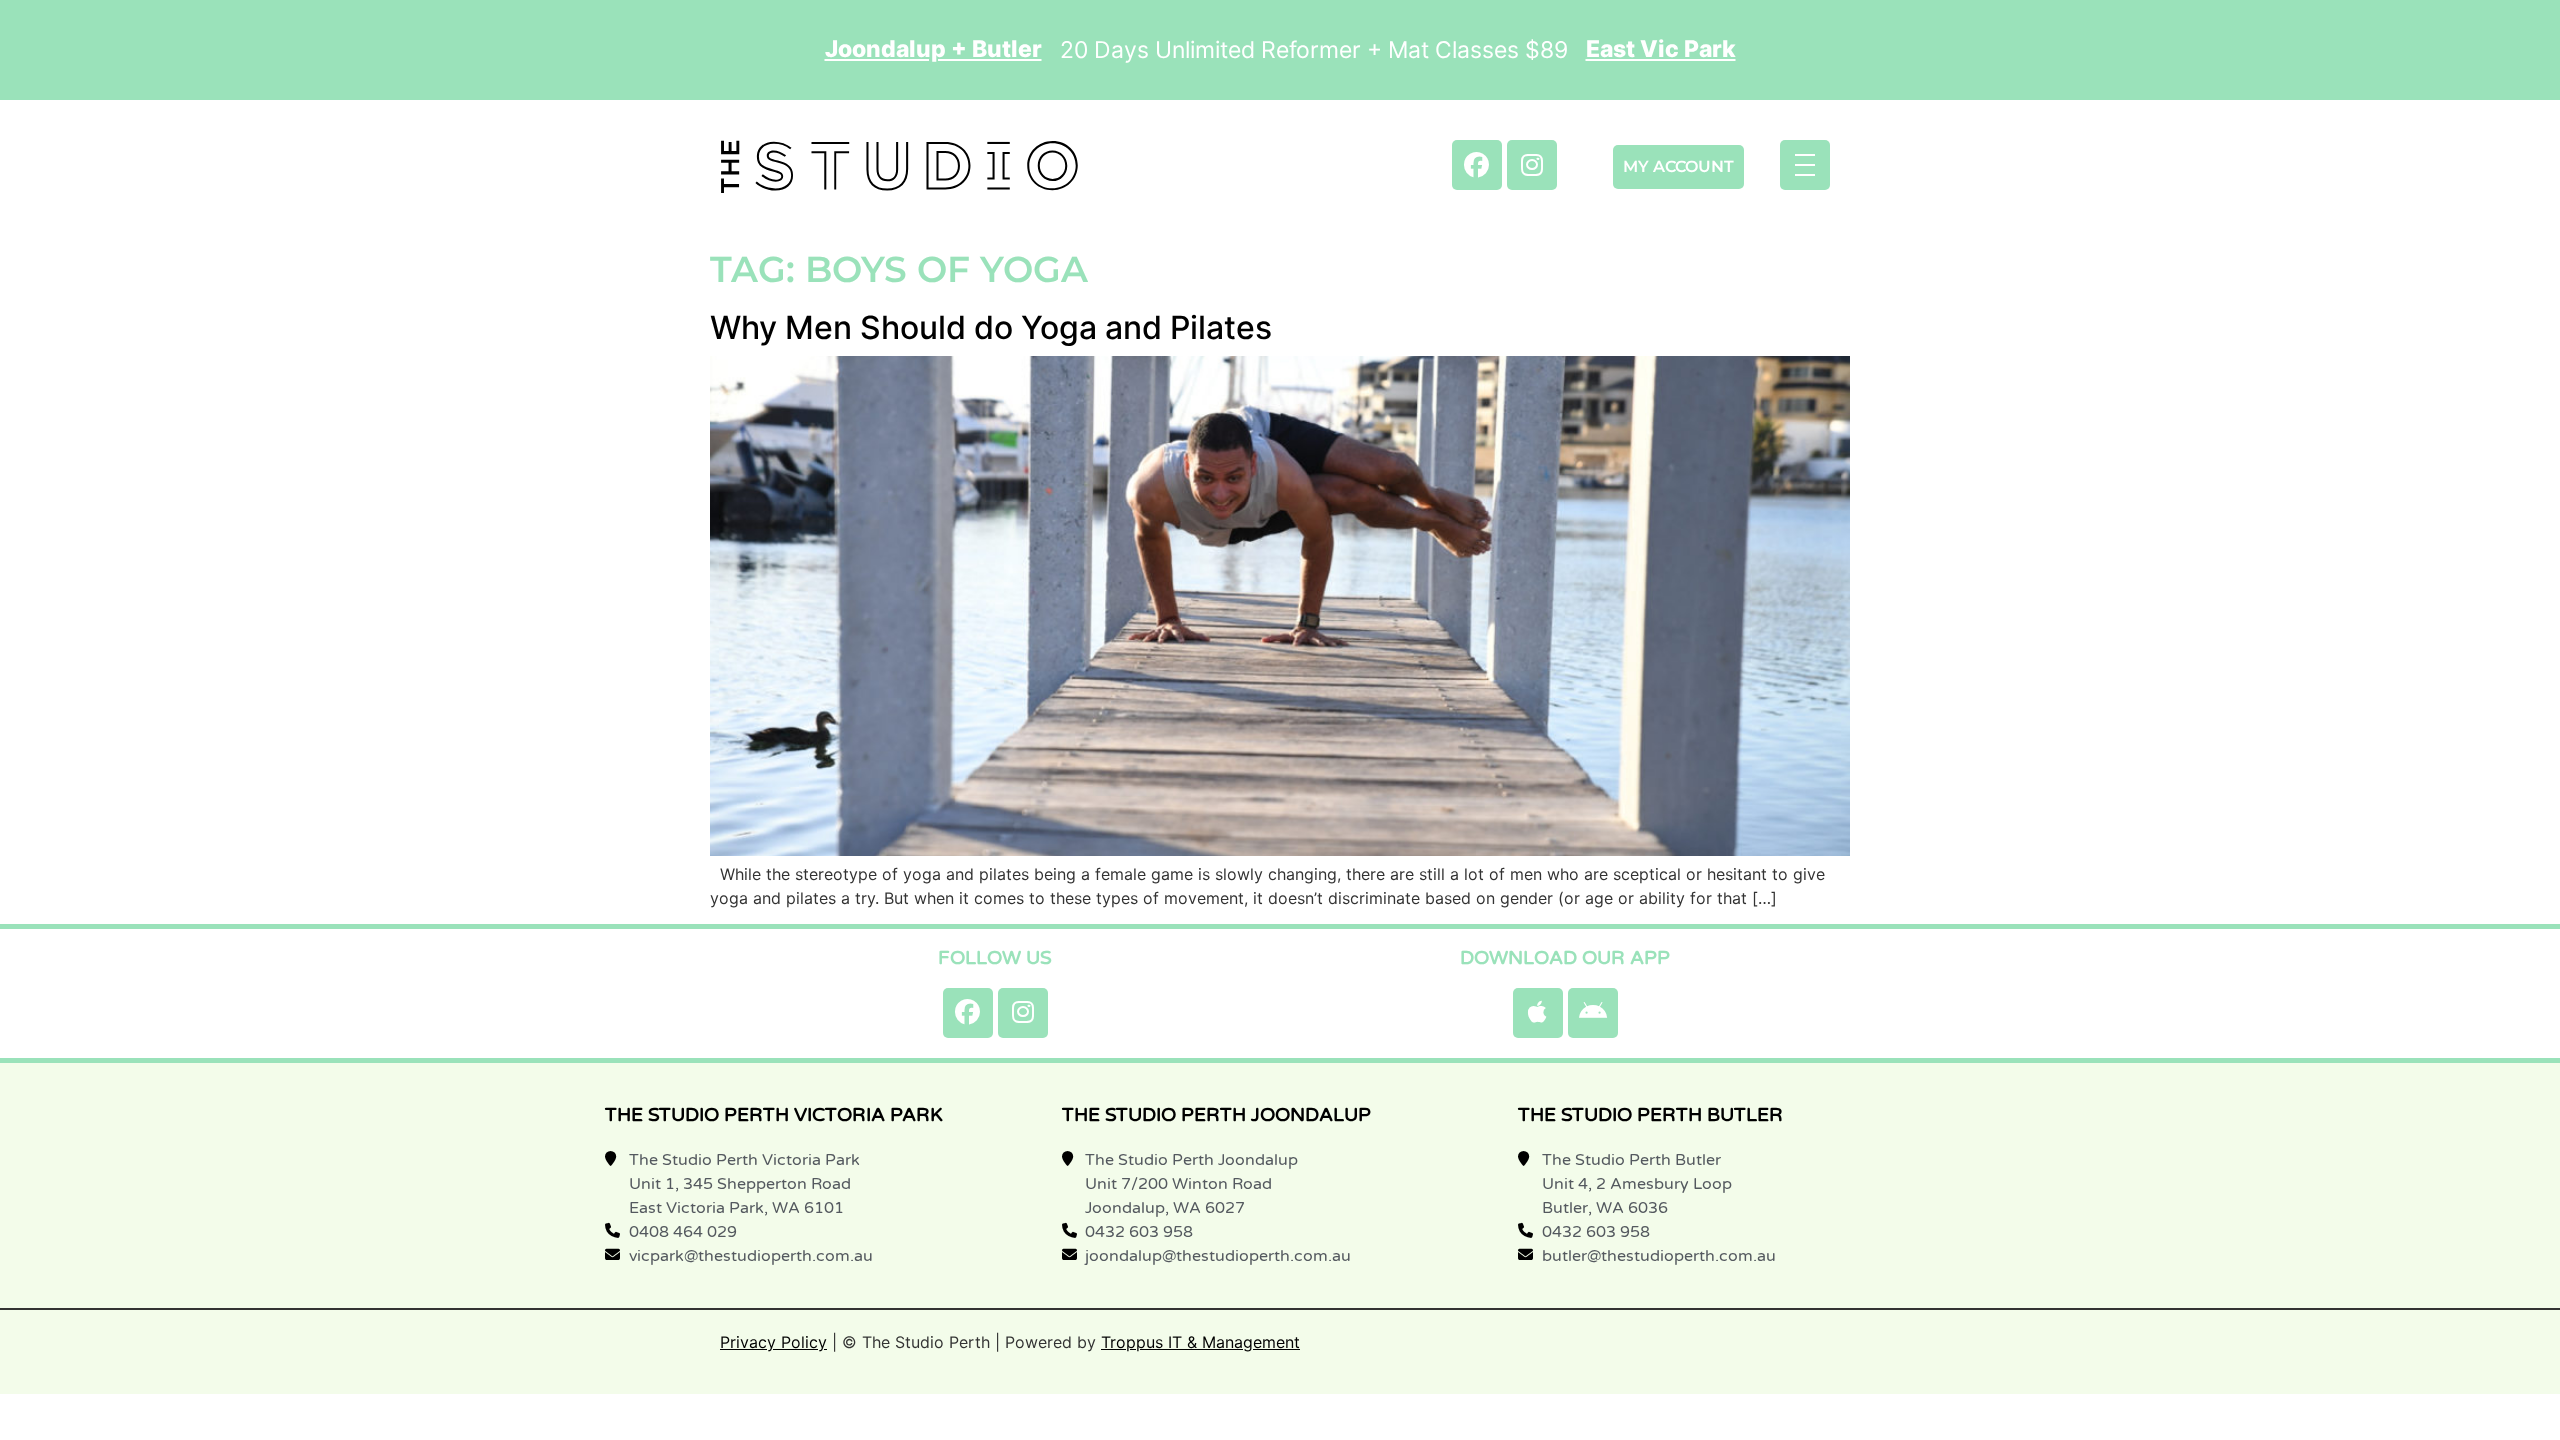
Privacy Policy (773, 1342)
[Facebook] (1477, 165)
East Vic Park (1661, 49)
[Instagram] (1532, 165)
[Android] (1593, 1013)
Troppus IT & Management (1200, 1342)
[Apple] (1538, 1013)
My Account (1678, 166)
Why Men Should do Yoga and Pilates (991, 327)
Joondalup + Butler (933, 49)
